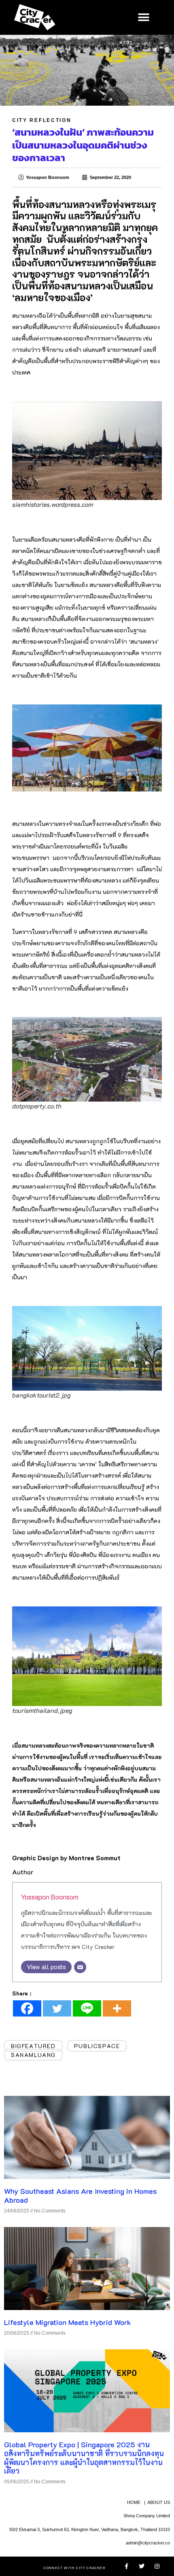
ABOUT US (159, 2502)
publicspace (97, 2046)
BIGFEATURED (33, 2046)
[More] (117, 2008)
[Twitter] (57, 2008)
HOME (134, 2502)
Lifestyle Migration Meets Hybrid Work (67, 2322)
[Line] (87, 2008)
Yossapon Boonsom (50, 1897)
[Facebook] (27, 2008)
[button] (143, 17)
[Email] (80, 1967)
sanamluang (33, 2055)
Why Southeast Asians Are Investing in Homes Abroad (80, 2195)
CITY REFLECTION (42, 120)
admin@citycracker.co (148, 2543)
